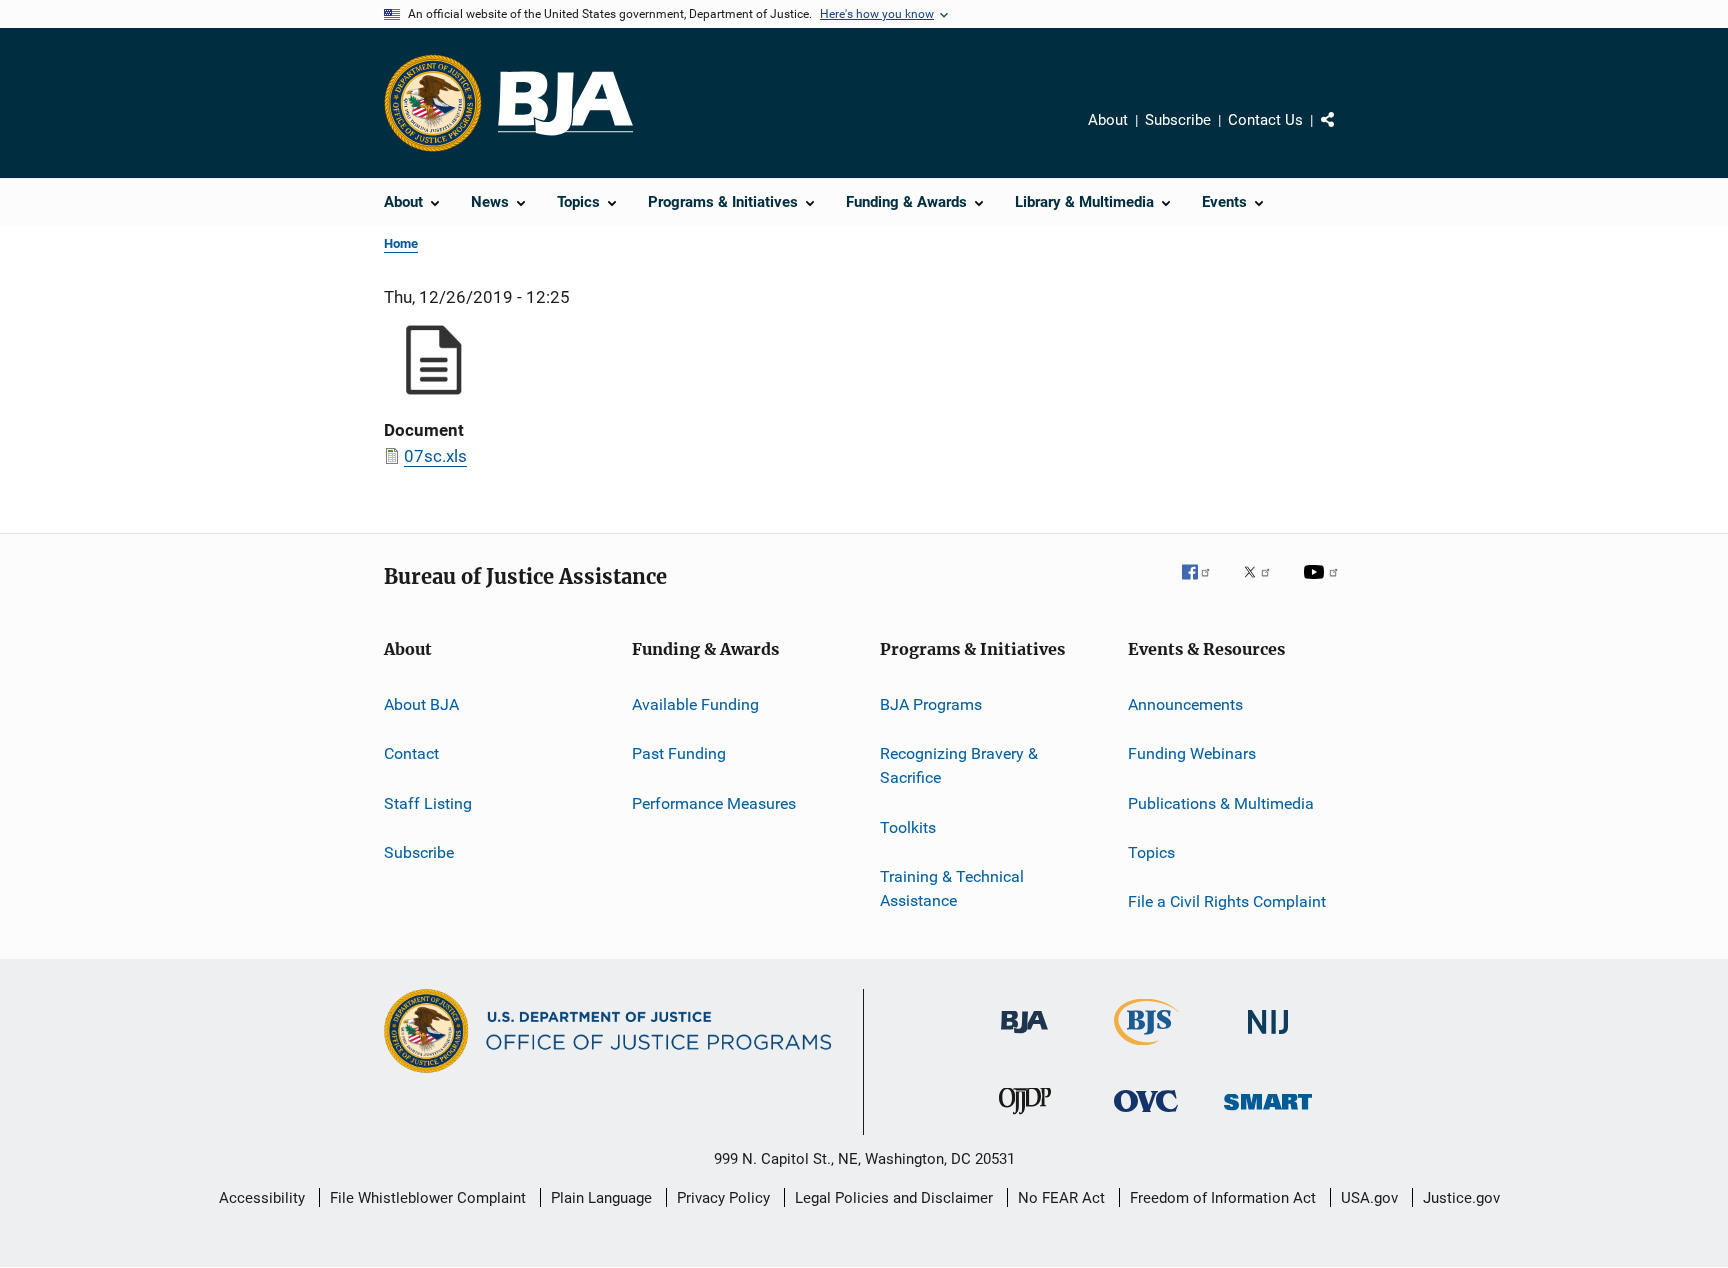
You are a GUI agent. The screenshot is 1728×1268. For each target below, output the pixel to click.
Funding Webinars (1192, 753)
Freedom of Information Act (1223, 1198)
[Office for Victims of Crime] (1146, 1115)
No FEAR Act (1061, 1198)
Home (401, 243)
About (1108, 120)
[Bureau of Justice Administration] (1024, 1037)
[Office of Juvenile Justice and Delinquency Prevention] (1025, 1118)
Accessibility (262, 1198)
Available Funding (695, 704)
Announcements (1185, 704)
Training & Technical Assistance (952, 888)
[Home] (565, 103)
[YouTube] (1324, 586)
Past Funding (679, 753)
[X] (1264, 586)
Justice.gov (1461, 1198)
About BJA (421, 704)
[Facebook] (1204, 586)
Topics (1151, 852)
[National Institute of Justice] (1268, 1037)
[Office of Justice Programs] (433, 103)
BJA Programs (931, 704)
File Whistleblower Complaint (428, 1198)
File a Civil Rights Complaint (1227, 901)
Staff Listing (428, 803)
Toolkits (908, 826)
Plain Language (601, 1198)
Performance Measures (714, 803)
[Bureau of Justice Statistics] (1146, 1049)
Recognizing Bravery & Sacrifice (959, 765)
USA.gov (1369, 1198)
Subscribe (1178, 120)
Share (1344, 134)
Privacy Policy (723, 1198)
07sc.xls (435, 456)
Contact (411, 753)
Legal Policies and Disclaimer (894, 1198)
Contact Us (1265, 120)
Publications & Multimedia (1221, 803)
